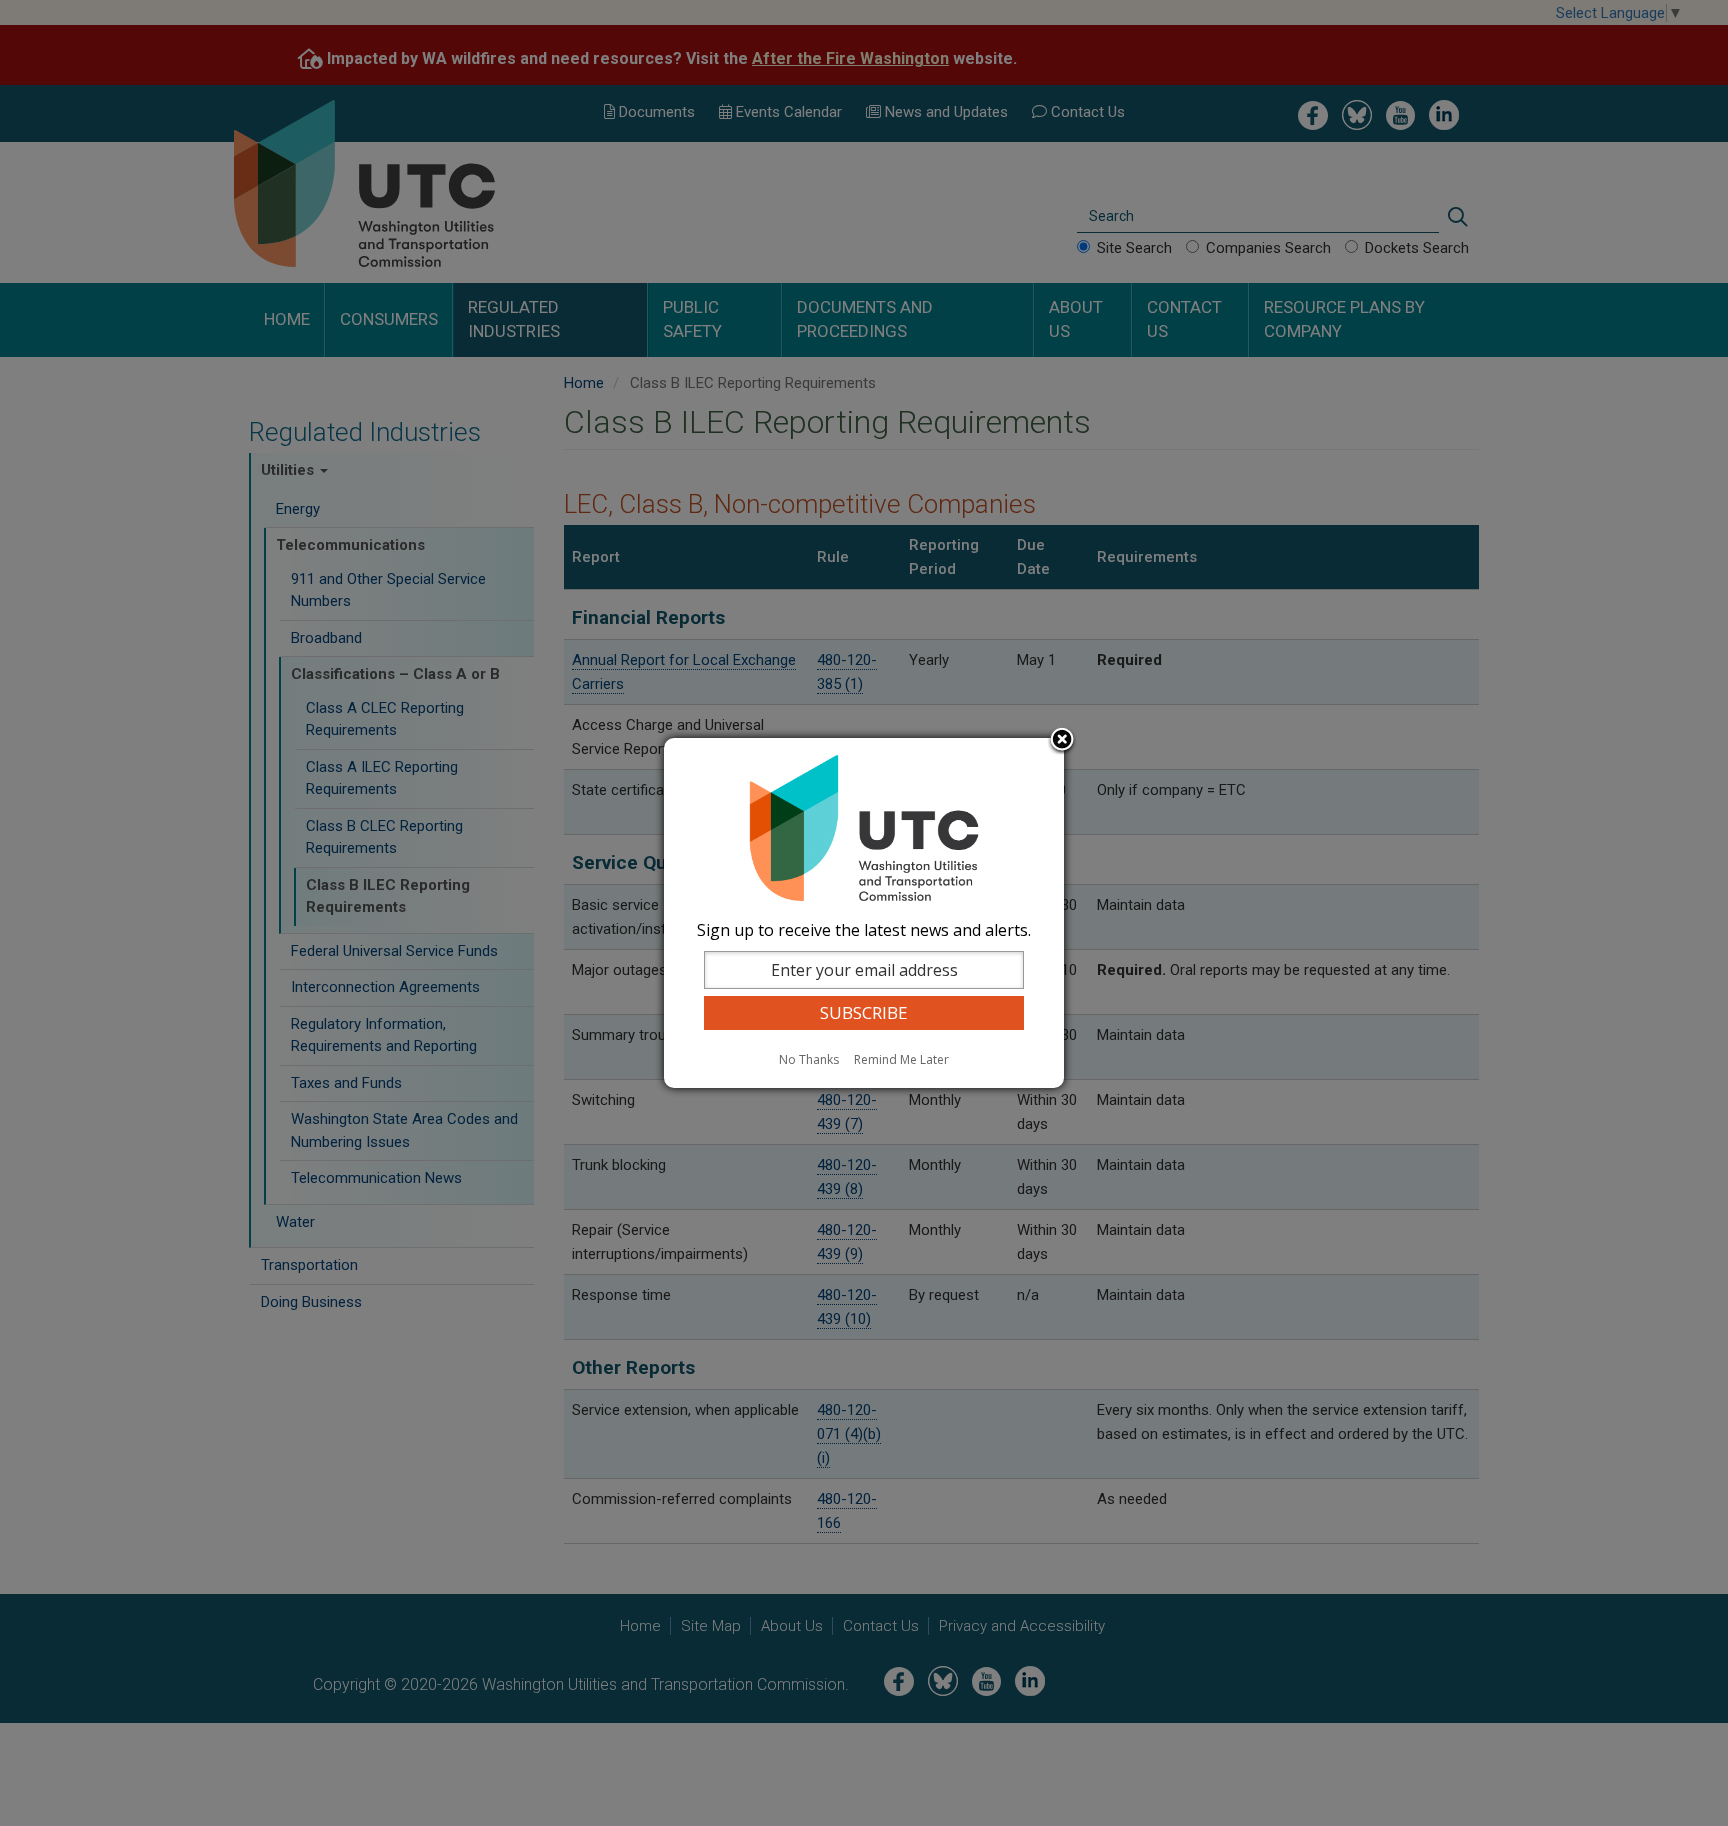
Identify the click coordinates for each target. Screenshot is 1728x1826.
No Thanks (809, 1059)
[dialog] (864, 913)
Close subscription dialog (1062, 741)
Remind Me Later (901, 1059)
